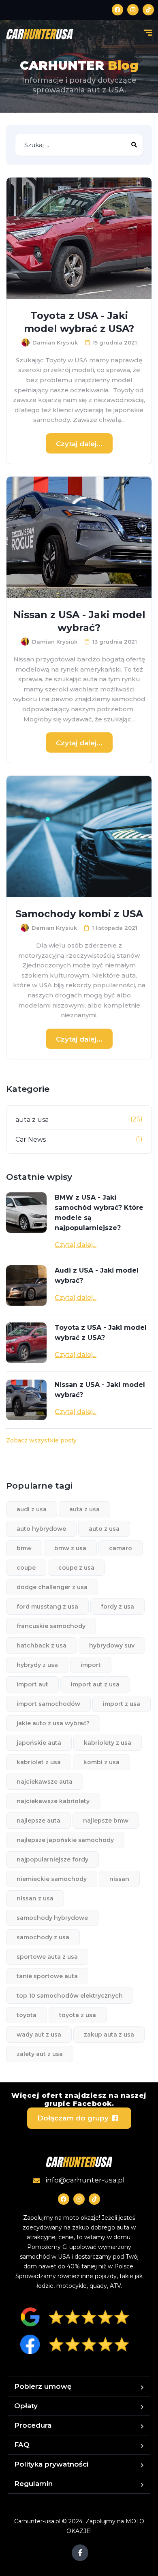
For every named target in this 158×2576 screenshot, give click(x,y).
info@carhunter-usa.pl (84, 2180)
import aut (32, 1684)
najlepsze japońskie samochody (65, 1840)
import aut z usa (95, 1684)
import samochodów (48, 1704)
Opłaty (26, 2406)
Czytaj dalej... (79, 444)
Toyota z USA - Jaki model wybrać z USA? (79, 322)
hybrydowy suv (112, 1645)
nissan (119, 1879)
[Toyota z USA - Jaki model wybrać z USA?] (79, 238)
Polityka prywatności (51, 2464)
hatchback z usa (42, 1645)
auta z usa (32, 1120)
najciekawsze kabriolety (53, 1801)
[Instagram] (133, 10)
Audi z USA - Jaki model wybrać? (97, 1275)
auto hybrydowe (41, 1529)
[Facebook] (117, 10)
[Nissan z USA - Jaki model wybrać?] (79, 537)
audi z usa (32, 1509)
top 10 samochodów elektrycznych (70, 1996)
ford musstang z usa (47, 1607)
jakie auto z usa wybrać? (53, 1723)
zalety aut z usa (40, 2054)
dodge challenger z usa (52, 1587)
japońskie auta (39, 1743)
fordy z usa (117, 1607)
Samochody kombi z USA (79, 914)
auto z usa (104, 1529)
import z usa (122, 1704)
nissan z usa (35, 1898)
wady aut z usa (39, 2035)
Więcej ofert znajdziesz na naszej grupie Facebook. (79, 2099)
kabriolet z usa (39, 1762)
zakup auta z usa (109, 2035)
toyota (27, 2015)
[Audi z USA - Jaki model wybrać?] (26, 1286)
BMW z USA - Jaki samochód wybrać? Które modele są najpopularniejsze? (99, 1213)
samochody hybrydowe (52, 1918)
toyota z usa (78, 2015)
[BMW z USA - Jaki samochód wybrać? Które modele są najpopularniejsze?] (26, 1213)
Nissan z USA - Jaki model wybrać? (79, 621)
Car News (31, 1139)
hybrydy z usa (37, 1665)
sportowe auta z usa (47, 1957)
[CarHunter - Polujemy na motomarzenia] (39, 34)
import (91, 1665)
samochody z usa (43, 1937)
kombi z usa (101, 1762)
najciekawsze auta (45, 1782)
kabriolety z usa (108, 1743)
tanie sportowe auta (47, 1976)
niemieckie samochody (52, 1879)
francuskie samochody (51, 1626)
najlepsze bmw (106, 1821)
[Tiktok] (148, 10)
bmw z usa (70, 1548)
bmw (24, 1548)
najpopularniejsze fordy (52, 1859)
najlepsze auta (38, 1821)
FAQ (22, 2445)
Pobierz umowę (43, 2386)
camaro (121, 1548)
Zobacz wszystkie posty (41, 1440)
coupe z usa (76, 1568)
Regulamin (33, 2484)
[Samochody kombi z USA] (79, 837)
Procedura (33, 2425)
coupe (26, 1568)
